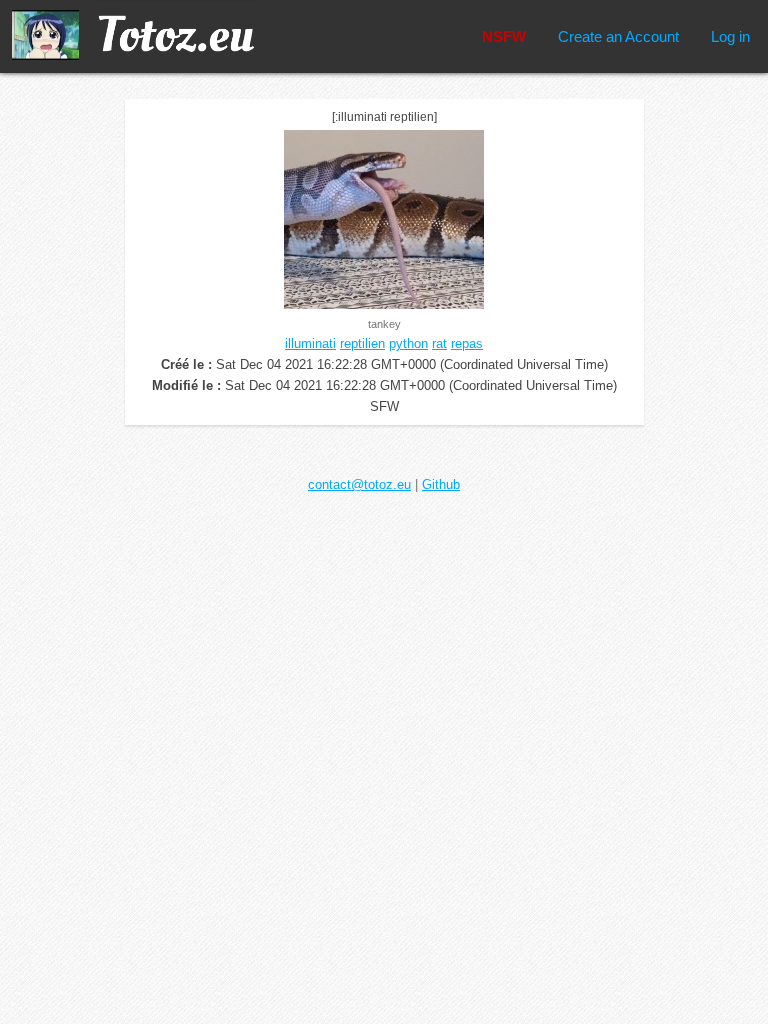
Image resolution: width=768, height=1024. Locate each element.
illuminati (310, 343)
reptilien (362, 343)
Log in (730, 36)
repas (467, 343)
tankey (384, 324)
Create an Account (618, 36)
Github (441, 484)
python (408, 343)
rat (439, 343)
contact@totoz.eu (359, 484)
